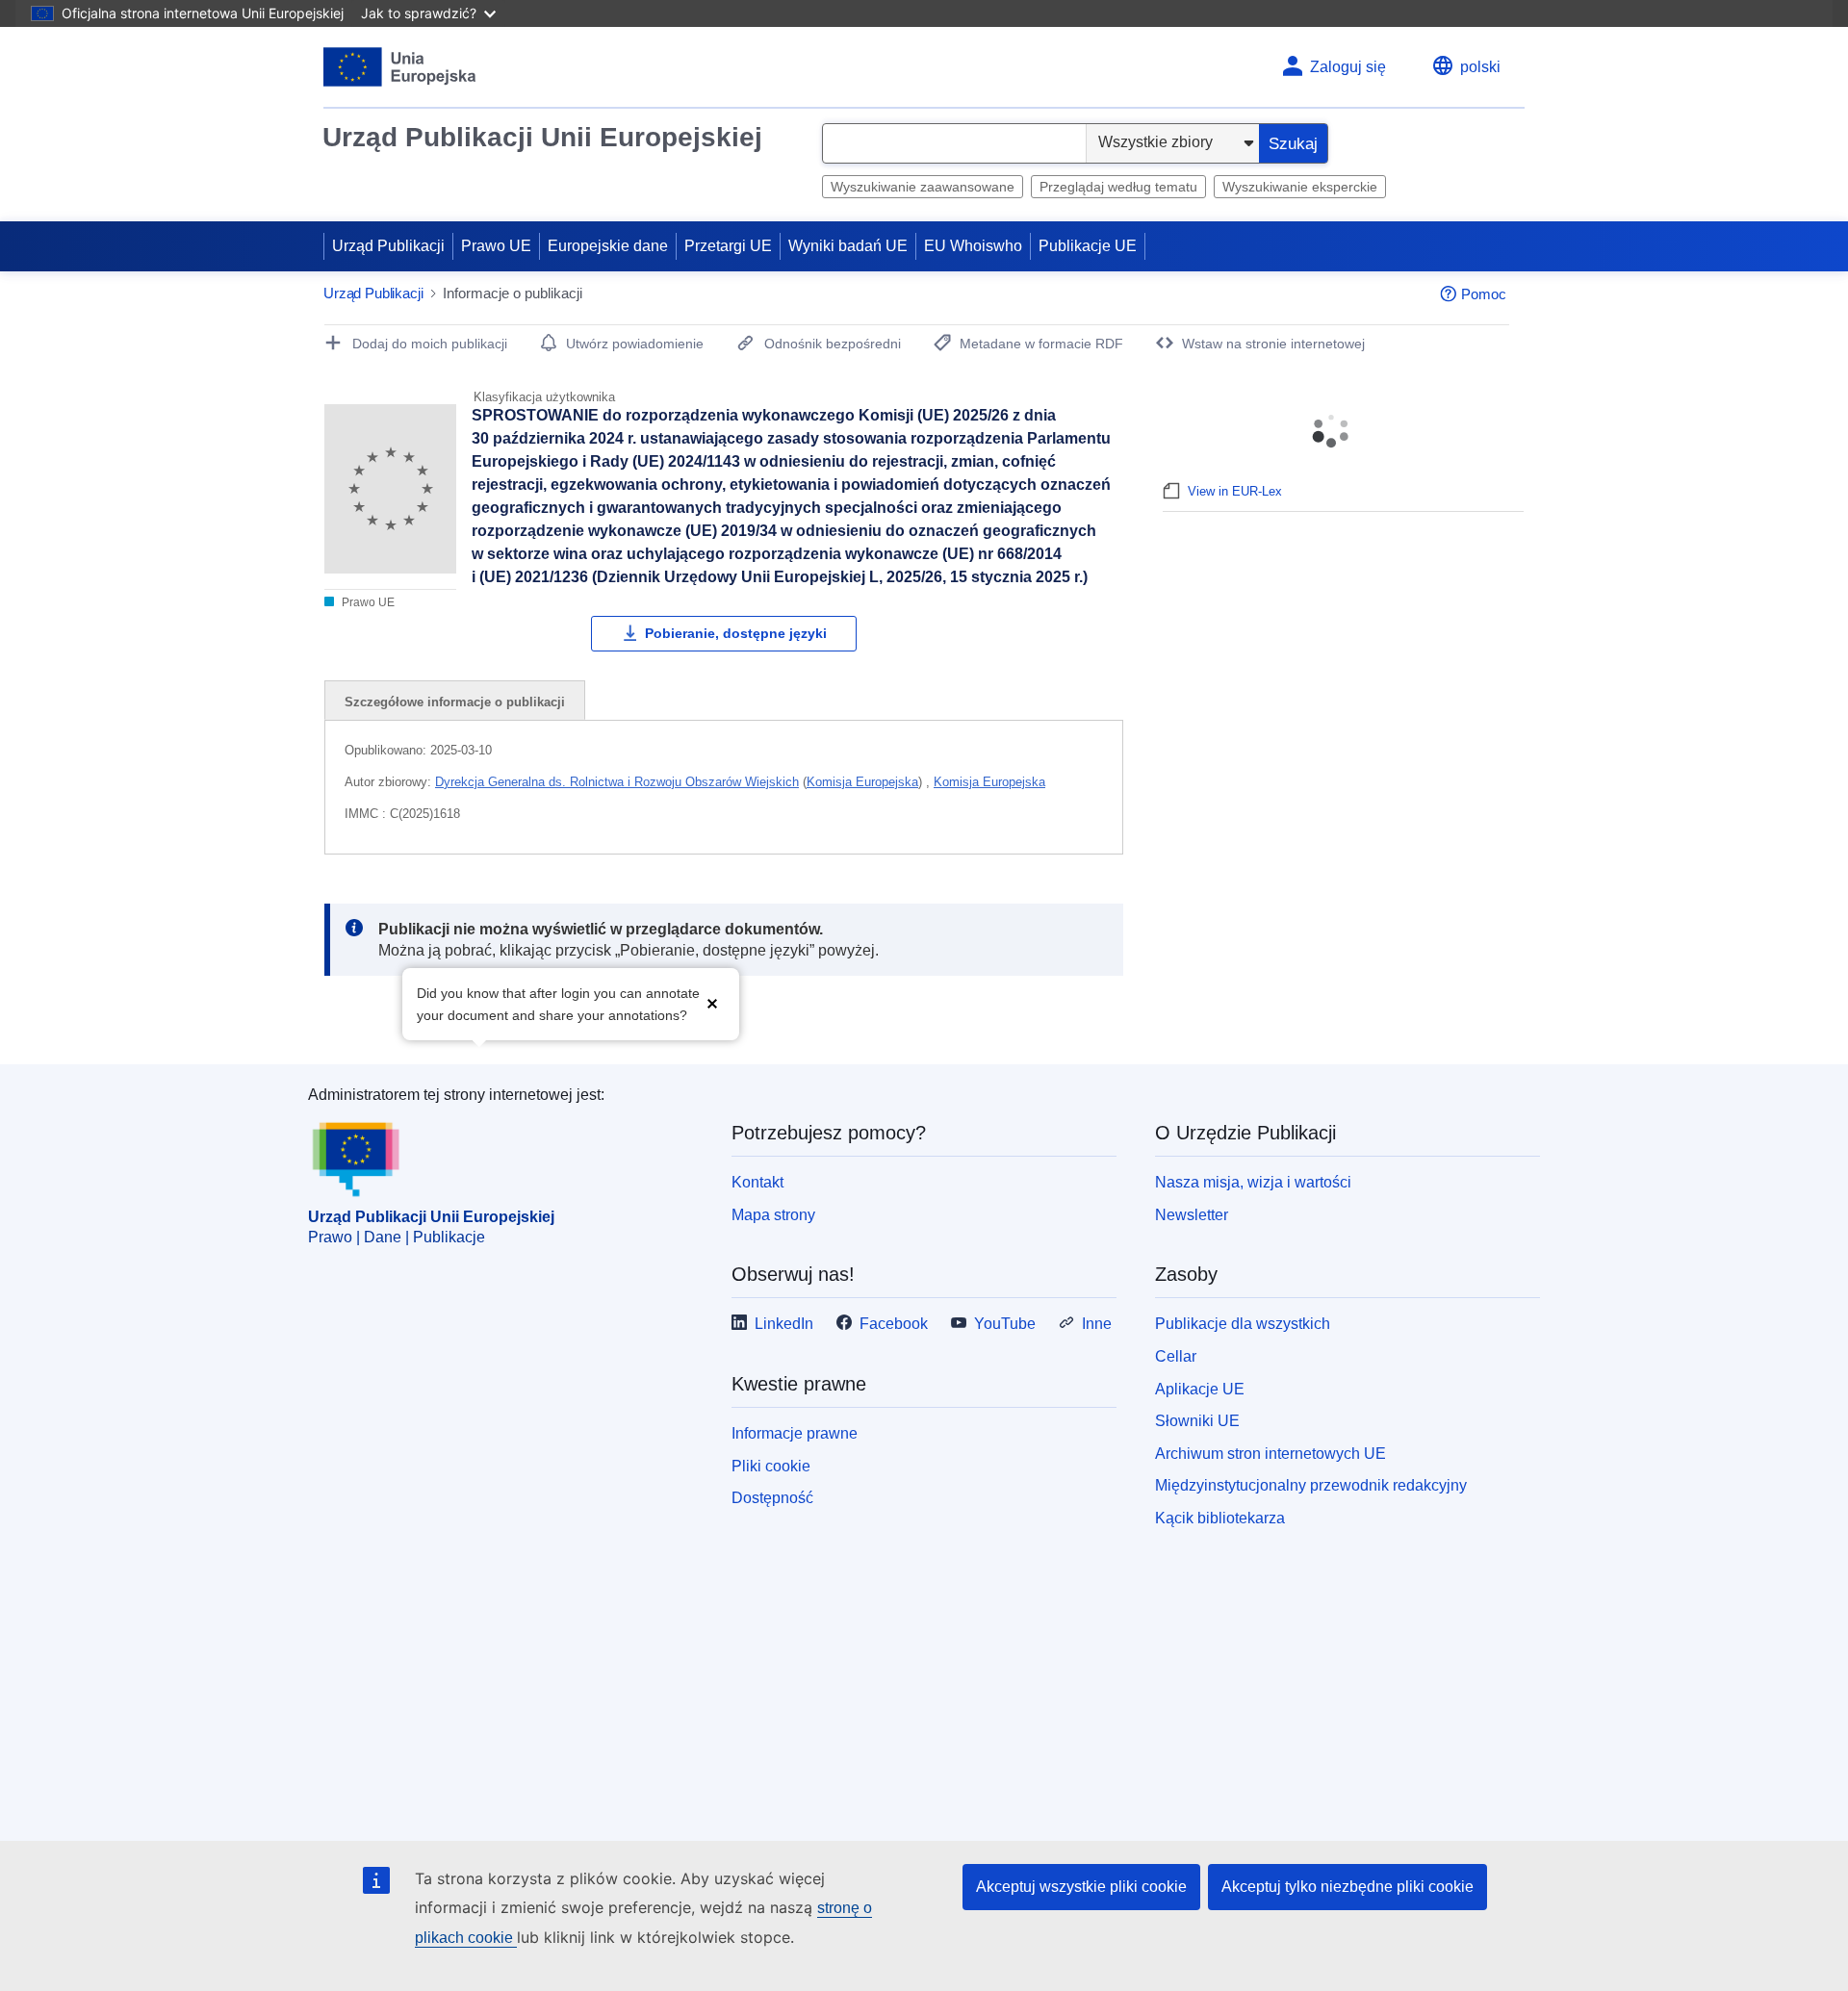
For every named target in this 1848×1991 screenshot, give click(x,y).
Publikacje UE (1088, 246)
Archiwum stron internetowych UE (1270, 1454)
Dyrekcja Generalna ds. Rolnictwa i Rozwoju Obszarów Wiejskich (617, 782)
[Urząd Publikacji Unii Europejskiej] (400, 67)
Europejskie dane (608, 246)
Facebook (894, 1324)
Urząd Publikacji (388, 246)
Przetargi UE (728, 246)
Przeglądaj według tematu (1118, 187)
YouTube (1005, 1324)
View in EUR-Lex (1235, 491)
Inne (1097, 1324)
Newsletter (1192, 1215)
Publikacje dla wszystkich (1243, 1324)
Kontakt (757, 1182)
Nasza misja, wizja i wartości (1253, 1182)
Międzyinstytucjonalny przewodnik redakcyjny (1311, 1485)
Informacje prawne (795, 1433)
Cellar (1176, 1356)
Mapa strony (773, 1215)
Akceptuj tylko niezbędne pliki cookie (1347, 1887)
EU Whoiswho (973, 246)
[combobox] (954, 143)
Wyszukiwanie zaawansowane (923, 187)
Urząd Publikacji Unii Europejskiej (542, 137)
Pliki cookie (771, 1466)
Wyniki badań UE (848, 246)
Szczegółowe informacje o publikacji (455, 702)
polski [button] (1480, 67)
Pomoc (1484, 294)
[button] (712, 1002)
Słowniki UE (1197, 1421)
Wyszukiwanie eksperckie (1300, 187)
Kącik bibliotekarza (1220, 1518)
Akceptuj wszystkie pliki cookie (1081, 1887)
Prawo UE (496, 246)
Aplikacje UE (1200, 1389)
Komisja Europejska (862, 782)
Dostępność (772, 1498)
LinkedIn (784, 1324)
